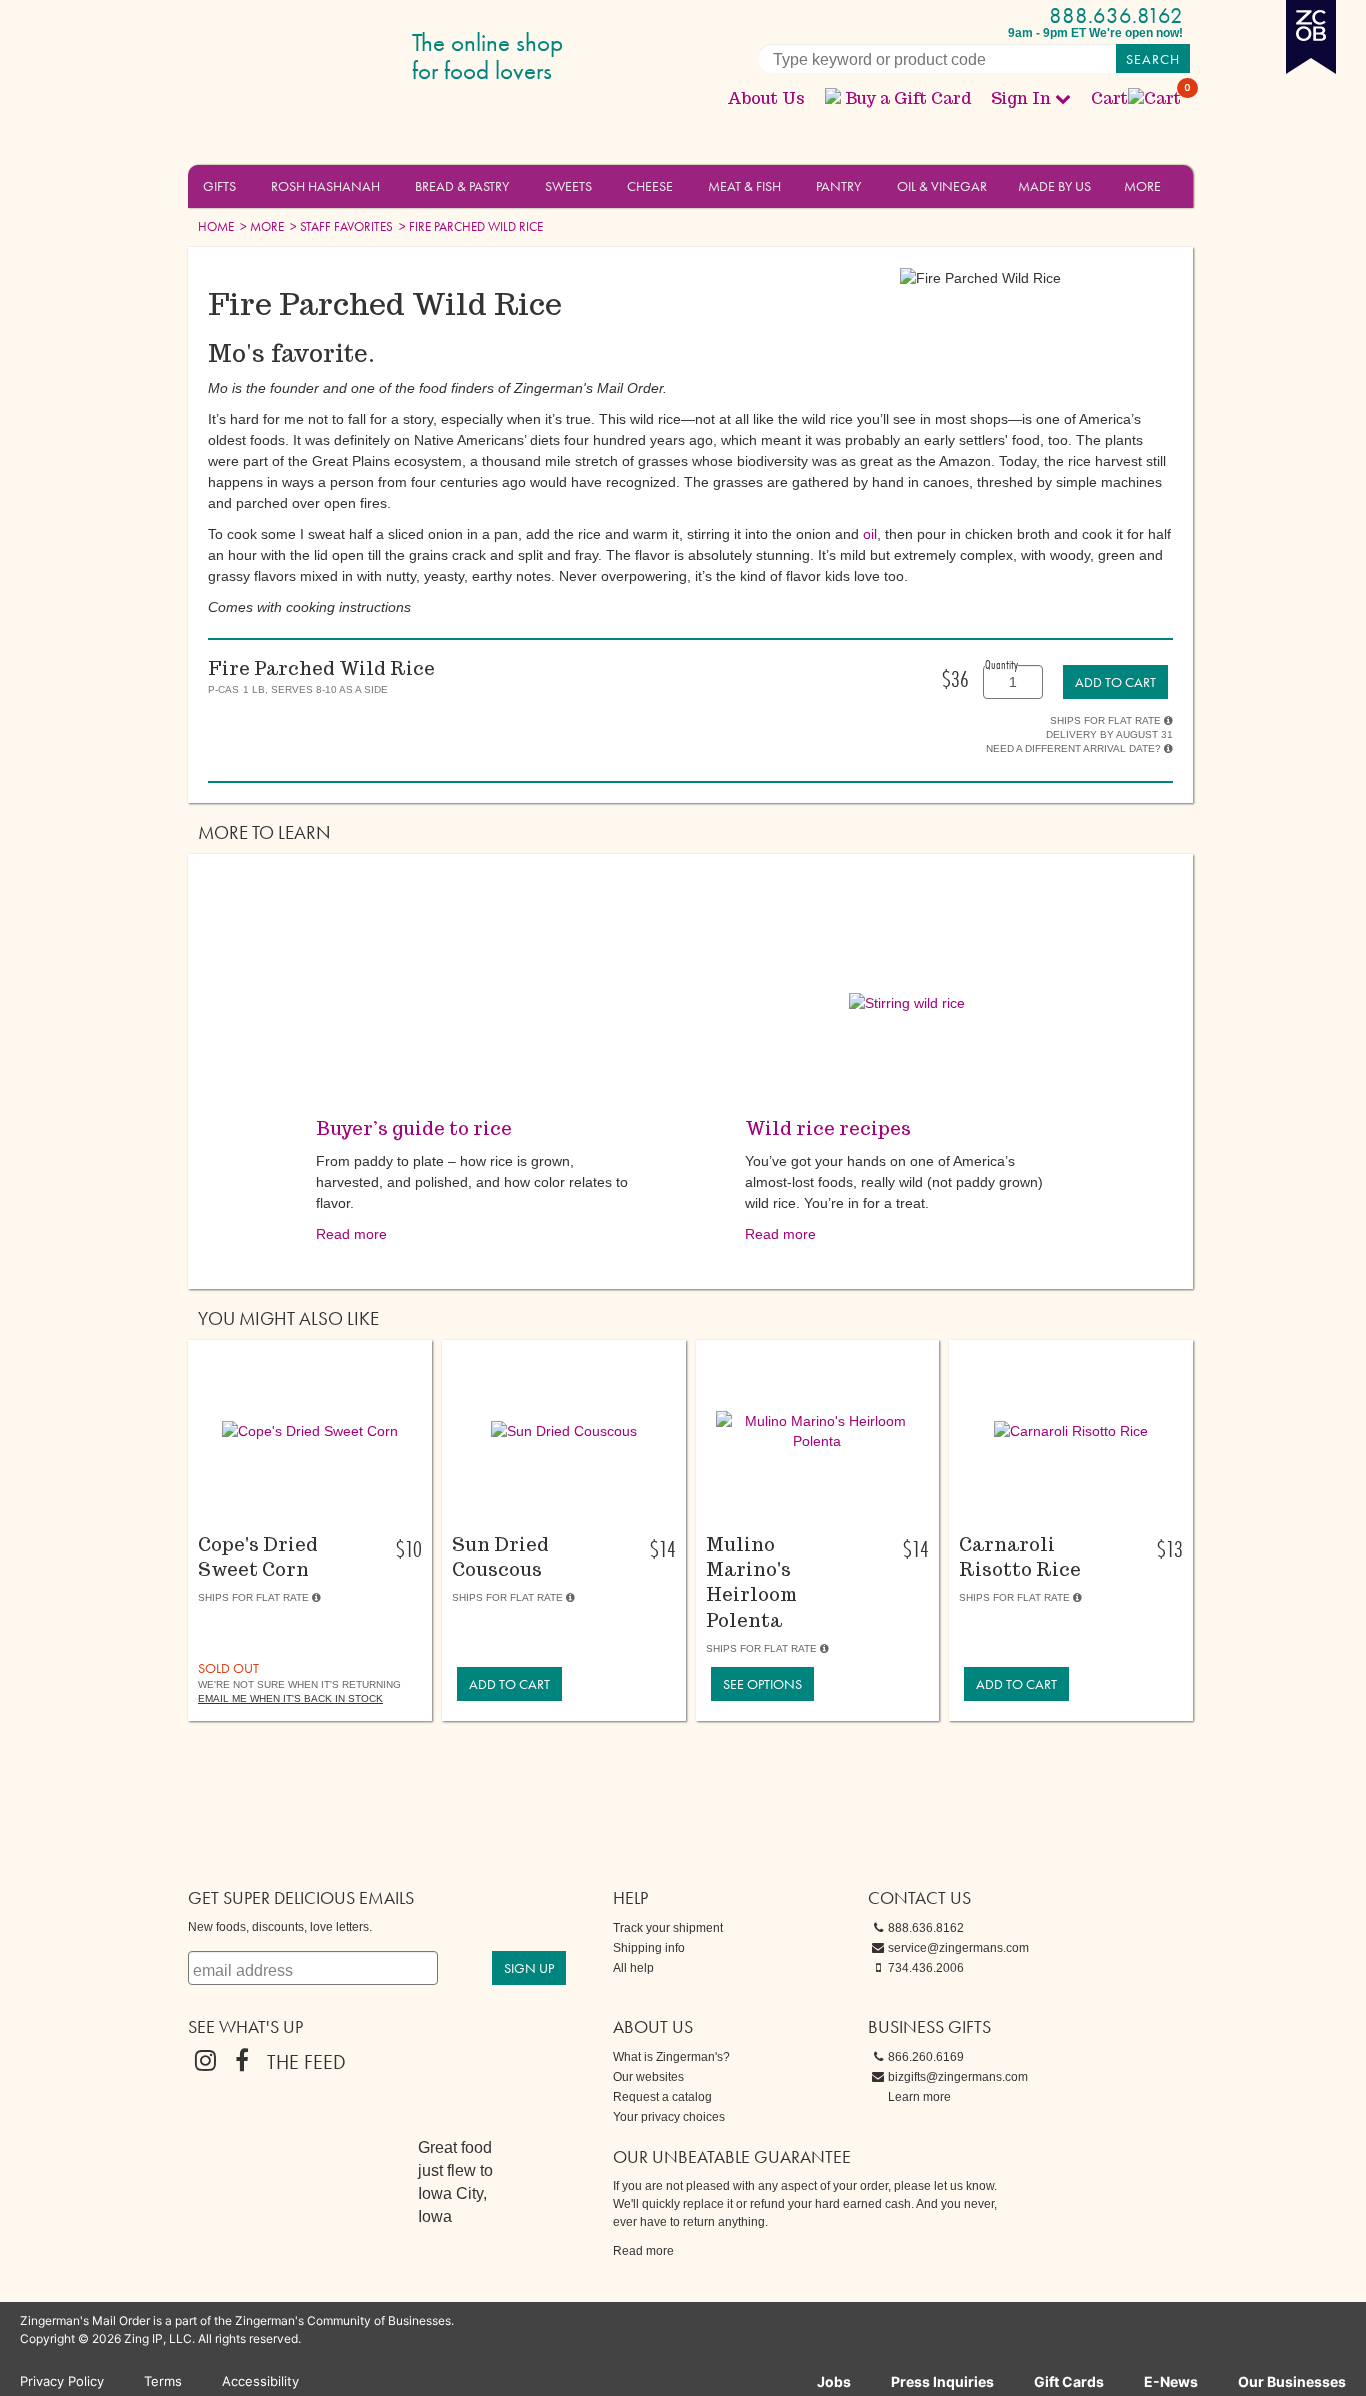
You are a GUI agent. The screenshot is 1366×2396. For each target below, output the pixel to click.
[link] (1115, 682)
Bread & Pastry (462, 186)
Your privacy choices (669, 2117)
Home (216, 226)
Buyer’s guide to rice (414, 1128)
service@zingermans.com (958, 1948)
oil (870, 534)
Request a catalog (662, 2097)
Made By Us (1054, 186)
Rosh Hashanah (325, 186)
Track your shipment (668, 1928)
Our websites (648, 2077)
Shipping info (649, 1948)
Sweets (568, 186)
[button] (247, 185)
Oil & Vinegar (942, 186)
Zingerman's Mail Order (343, 57)
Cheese (650, 186)
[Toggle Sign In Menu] (1063, 98)
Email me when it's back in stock (290, 1698)
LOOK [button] (298, 1505)
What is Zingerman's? (671, 2057)
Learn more (919, 2097)
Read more (351, 1234)
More (1142, 186)
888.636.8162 (1116, 15)
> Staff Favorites (340, 226)
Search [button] (1153, 59)
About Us (766, 98)
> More (260, 226)
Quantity (1001, 664)
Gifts (219, 186)
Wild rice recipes (828, 1128)
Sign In (1021, 98)
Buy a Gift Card (908, 98)
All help (633, 1968)
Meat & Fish (744, 186)
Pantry (838, 186)
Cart (1137, 98)
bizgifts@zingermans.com (958, 2077)
